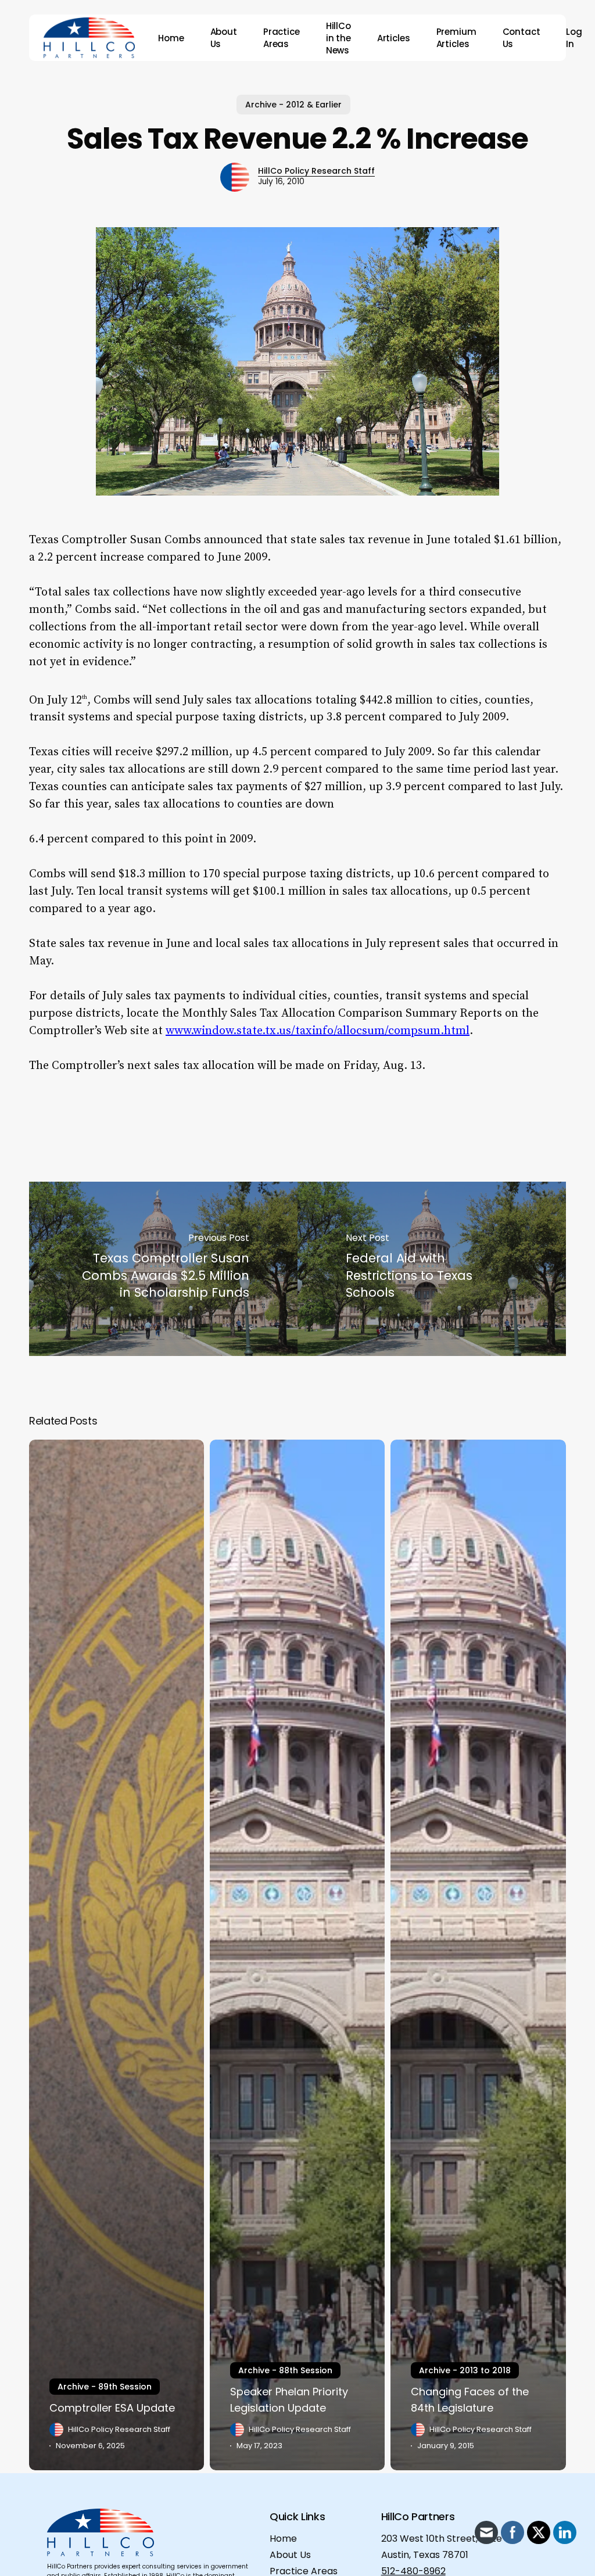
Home (283, 2539)
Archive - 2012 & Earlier (293, 105)
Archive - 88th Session (285, 2370)
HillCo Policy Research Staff (316, 171)
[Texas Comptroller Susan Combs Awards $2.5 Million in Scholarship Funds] (163, 1269)
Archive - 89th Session (105, 2387)
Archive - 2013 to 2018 (465, 2370)
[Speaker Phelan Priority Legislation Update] (297, 1955)
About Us (290, 2555)
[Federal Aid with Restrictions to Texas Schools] (432, 1269)
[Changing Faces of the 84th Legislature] (478, 1955)
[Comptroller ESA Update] (117, 1955)
